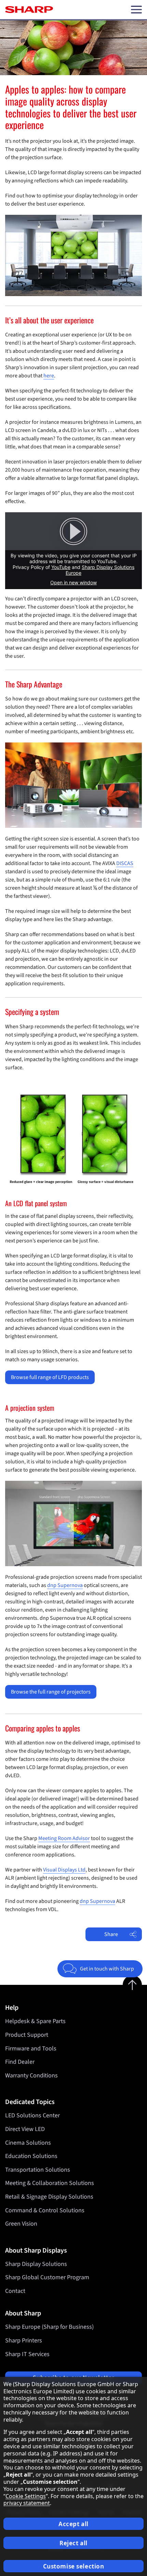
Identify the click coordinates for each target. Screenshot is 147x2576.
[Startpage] (29, 10)
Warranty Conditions (31, 2076)
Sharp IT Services (27, 2354)
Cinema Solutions (28, 2143)
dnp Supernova (65, 1585)
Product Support (27, 2035)
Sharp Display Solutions (36, 2264)
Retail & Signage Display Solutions (49, 2197)
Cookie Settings (26, 2496)
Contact (15, 2291)
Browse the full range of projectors (51, 1692)
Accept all (73, 2524)
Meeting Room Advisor (64, 1838)
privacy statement (27, 2503)
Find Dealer (20, 2062)
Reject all (73, 2543)
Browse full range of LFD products (50, 1377)
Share (111, 1934)
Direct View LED (25, 2129)
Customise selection (74, 2566)
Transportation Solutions (38, 2170)
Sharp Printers (24, 2341)
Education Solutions (31, 2156)
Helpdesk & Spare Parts (35, 2021)
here (49, 376)
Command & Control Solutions (45, 2210)
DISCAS (125, 863)
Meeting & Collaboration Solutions (50, 2183)
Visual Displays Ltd (64, 1870)
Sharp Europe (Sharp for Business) (49, 2327)
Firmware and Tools (31, 2049)
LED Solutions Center (32, 2115)
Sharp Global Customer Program (47, 2277)
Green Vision (21, 2224)
